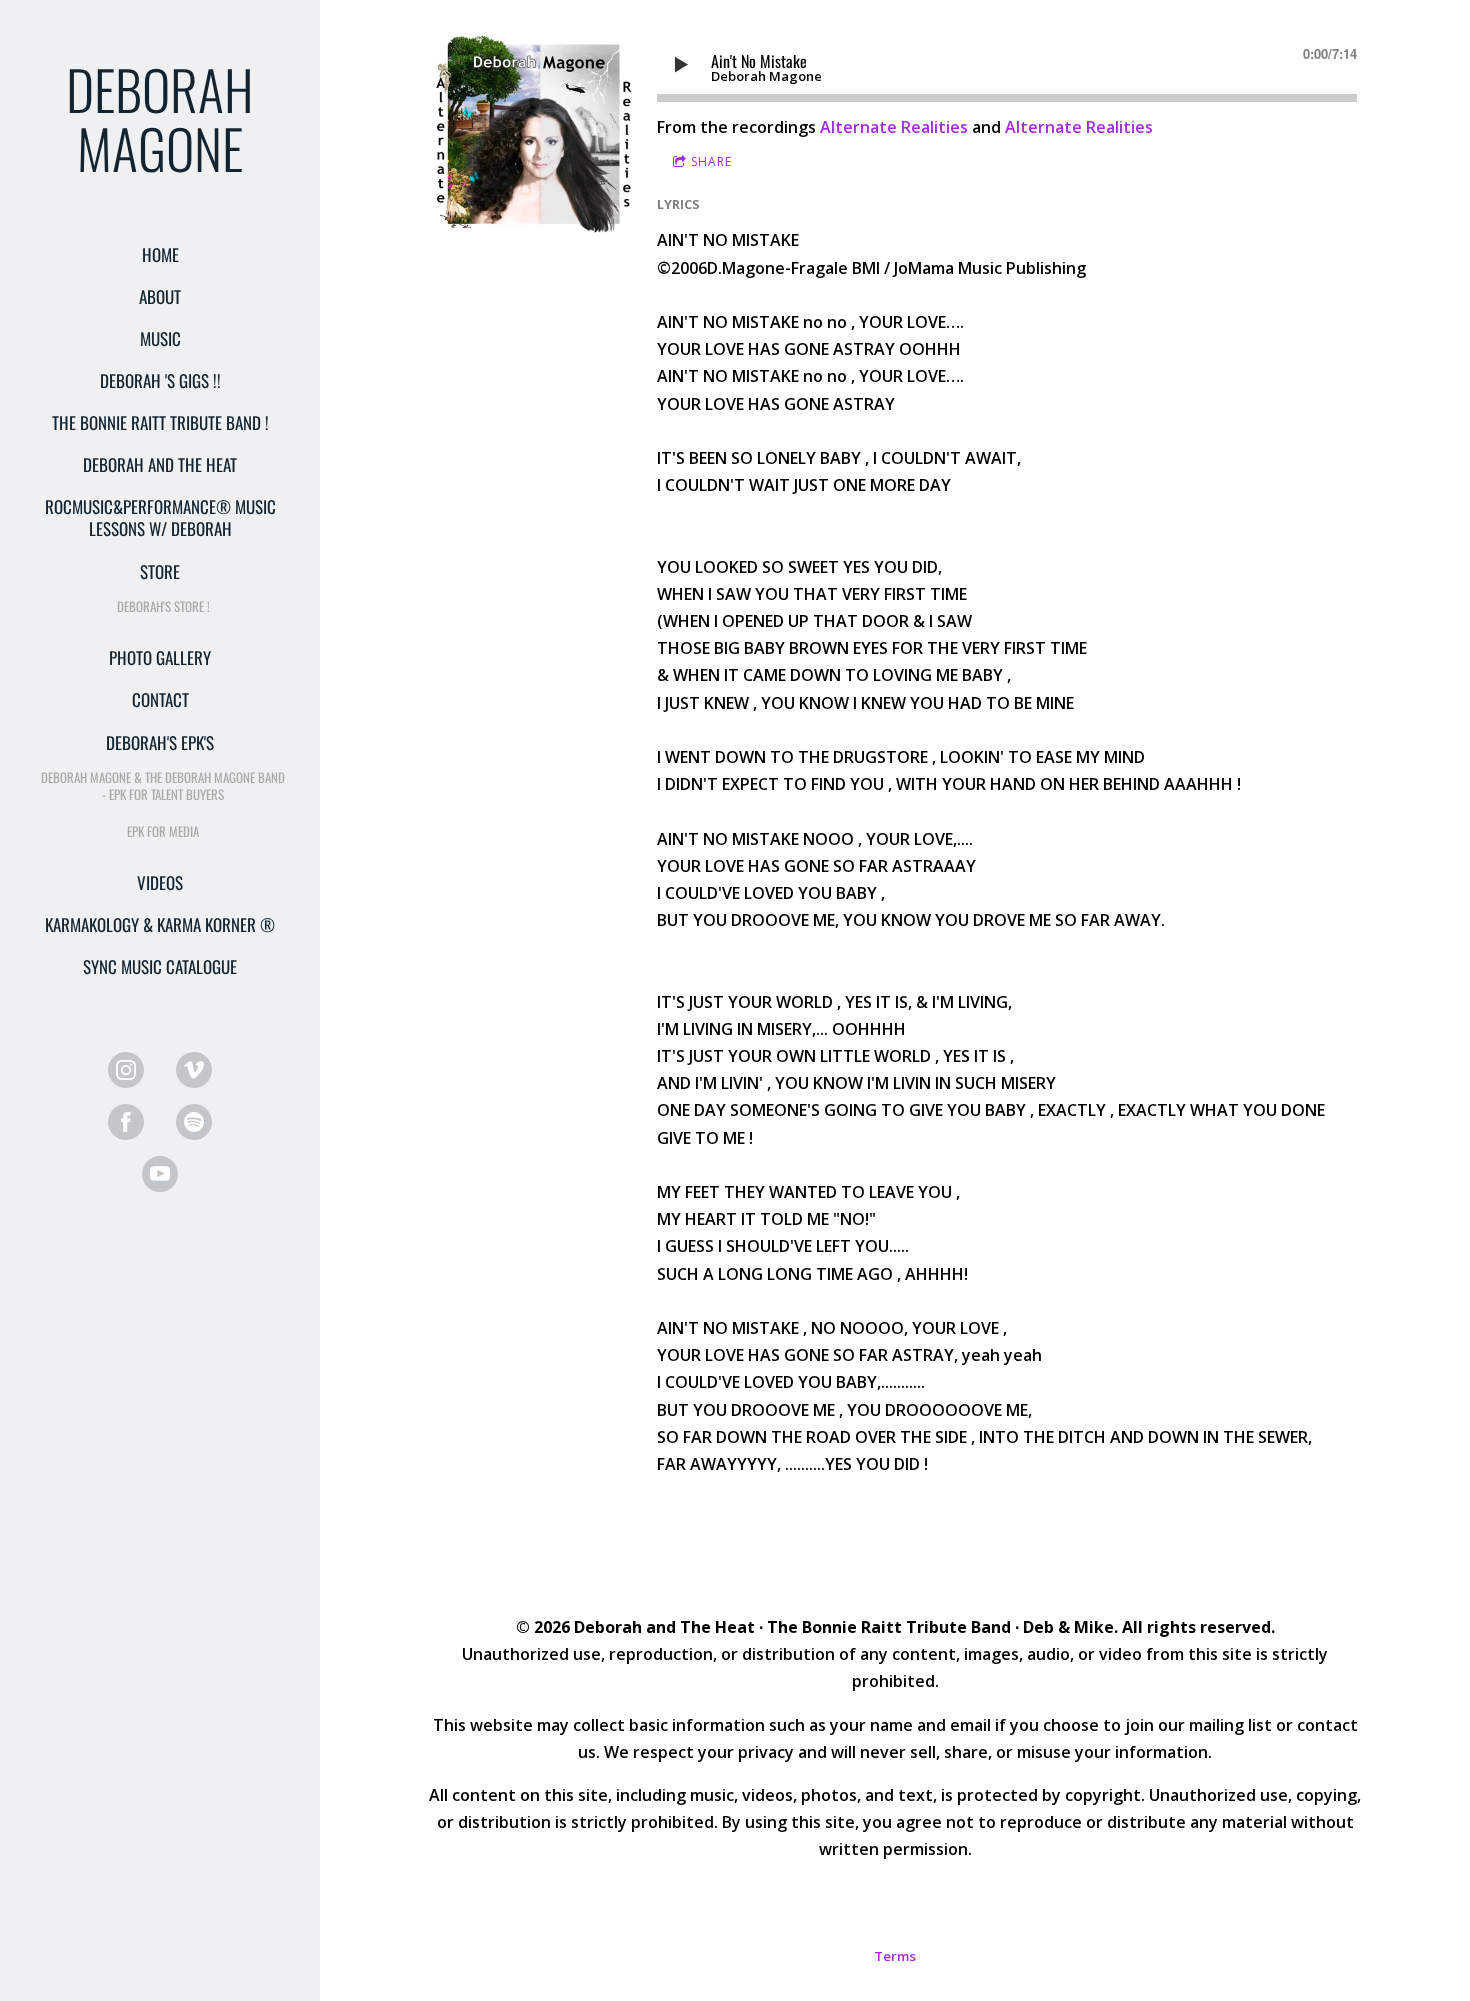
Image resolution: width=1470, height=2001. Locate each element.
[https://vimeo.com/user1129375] (194, 1070)
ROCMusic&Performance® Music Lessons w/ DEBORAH (160, 517)
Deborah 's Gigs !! (160, 380)
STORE (160, 571)
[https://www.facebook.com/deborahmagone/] (126, 1122)
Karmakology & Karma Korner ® (160, 924)
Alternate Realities (894, 127)
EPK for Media (163, 831)
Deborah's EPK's (160, 742)
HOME (160, 254)
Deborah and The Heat (160, 464)
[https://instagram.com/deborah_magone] (126, 1070)
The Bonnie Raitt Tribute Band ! (160, 422)
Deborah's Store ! (163, 606)
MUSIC (160, 338)
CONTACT (160, 699)
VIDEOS (160, 882)
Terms (895, 1956)
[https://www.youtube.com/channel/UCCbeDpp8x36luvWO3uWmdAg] (160, 1174)
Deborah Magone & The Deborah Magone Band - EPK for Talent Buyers (163, 785)
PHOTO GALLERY (160, 657)
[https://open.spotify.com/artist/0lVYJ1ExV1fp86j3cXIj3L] (194, 1122)
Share (711, 161)
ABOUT (160, 296)
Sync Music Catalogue (160, 966)
